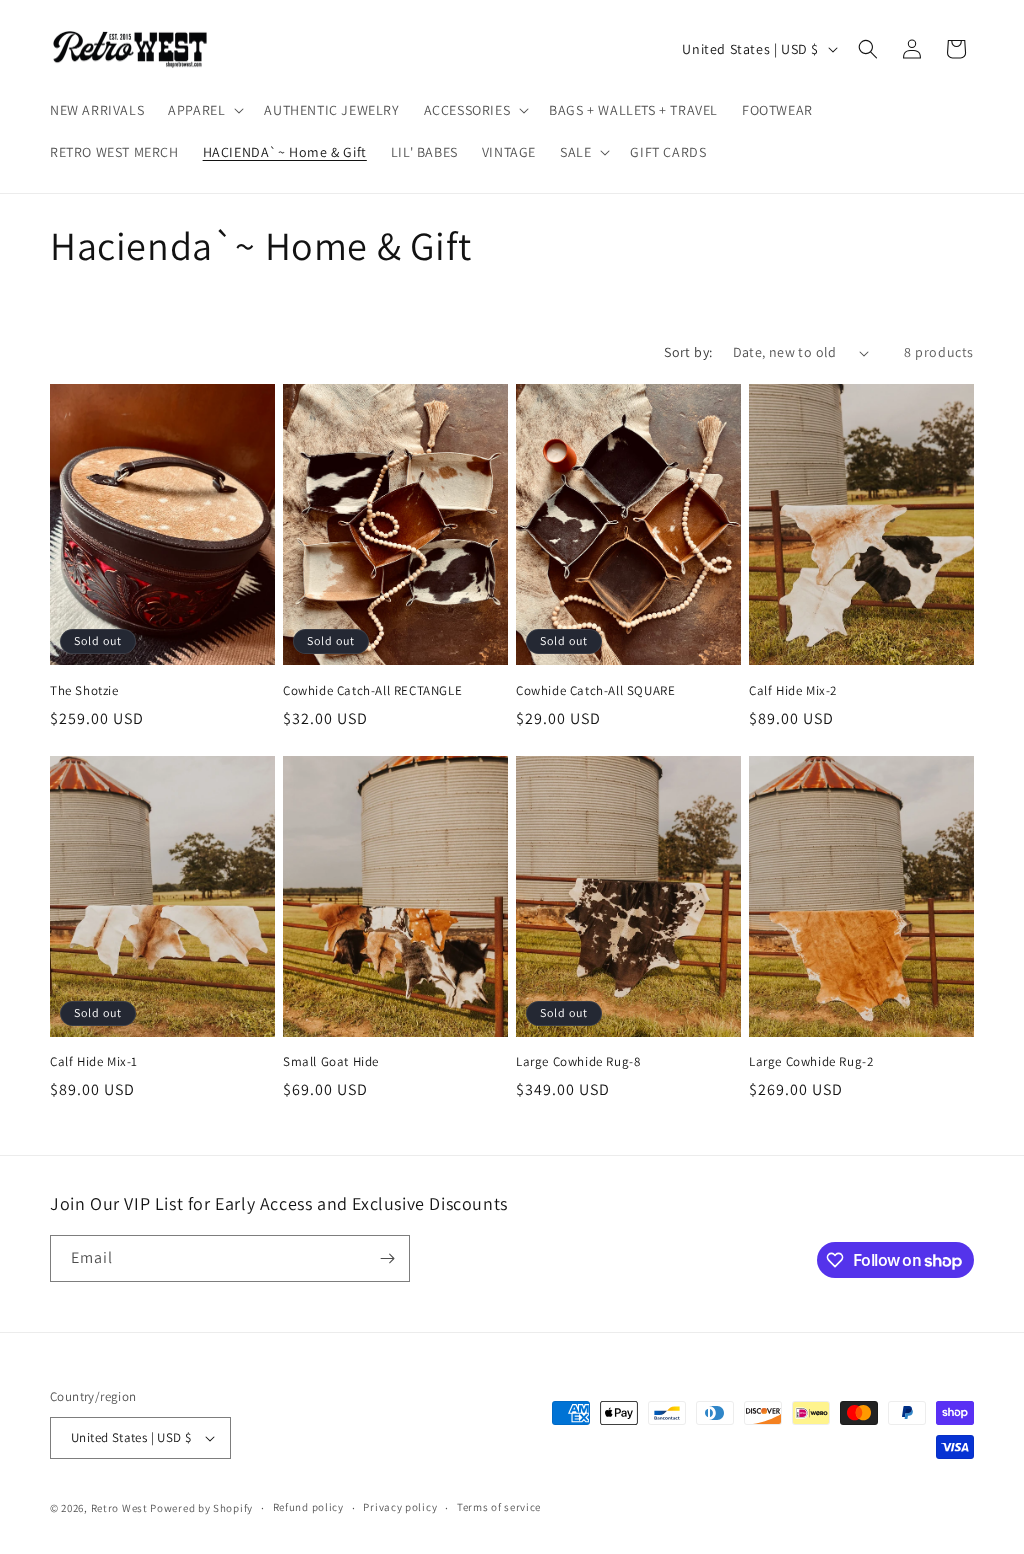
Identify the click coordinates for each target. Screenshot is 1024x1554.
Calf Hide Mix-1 (94, 1062)
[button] (204, 110)
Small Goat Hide (331, 1062)
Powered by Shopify (201, 1508)
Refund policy (308, 1507)
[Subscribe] (387, 1258)
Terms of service (499, 1507)
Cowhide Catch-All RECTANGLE (372, 691)
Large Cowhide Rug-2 (811, 1062)
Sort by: (688, 352)
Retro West (119, 1508)
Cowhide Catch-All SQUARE (595, 691)
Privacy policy (400, 1507)
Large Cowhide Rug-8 (578, 1062)
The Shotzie (84, 691)
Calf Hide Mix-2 (793, 691)
